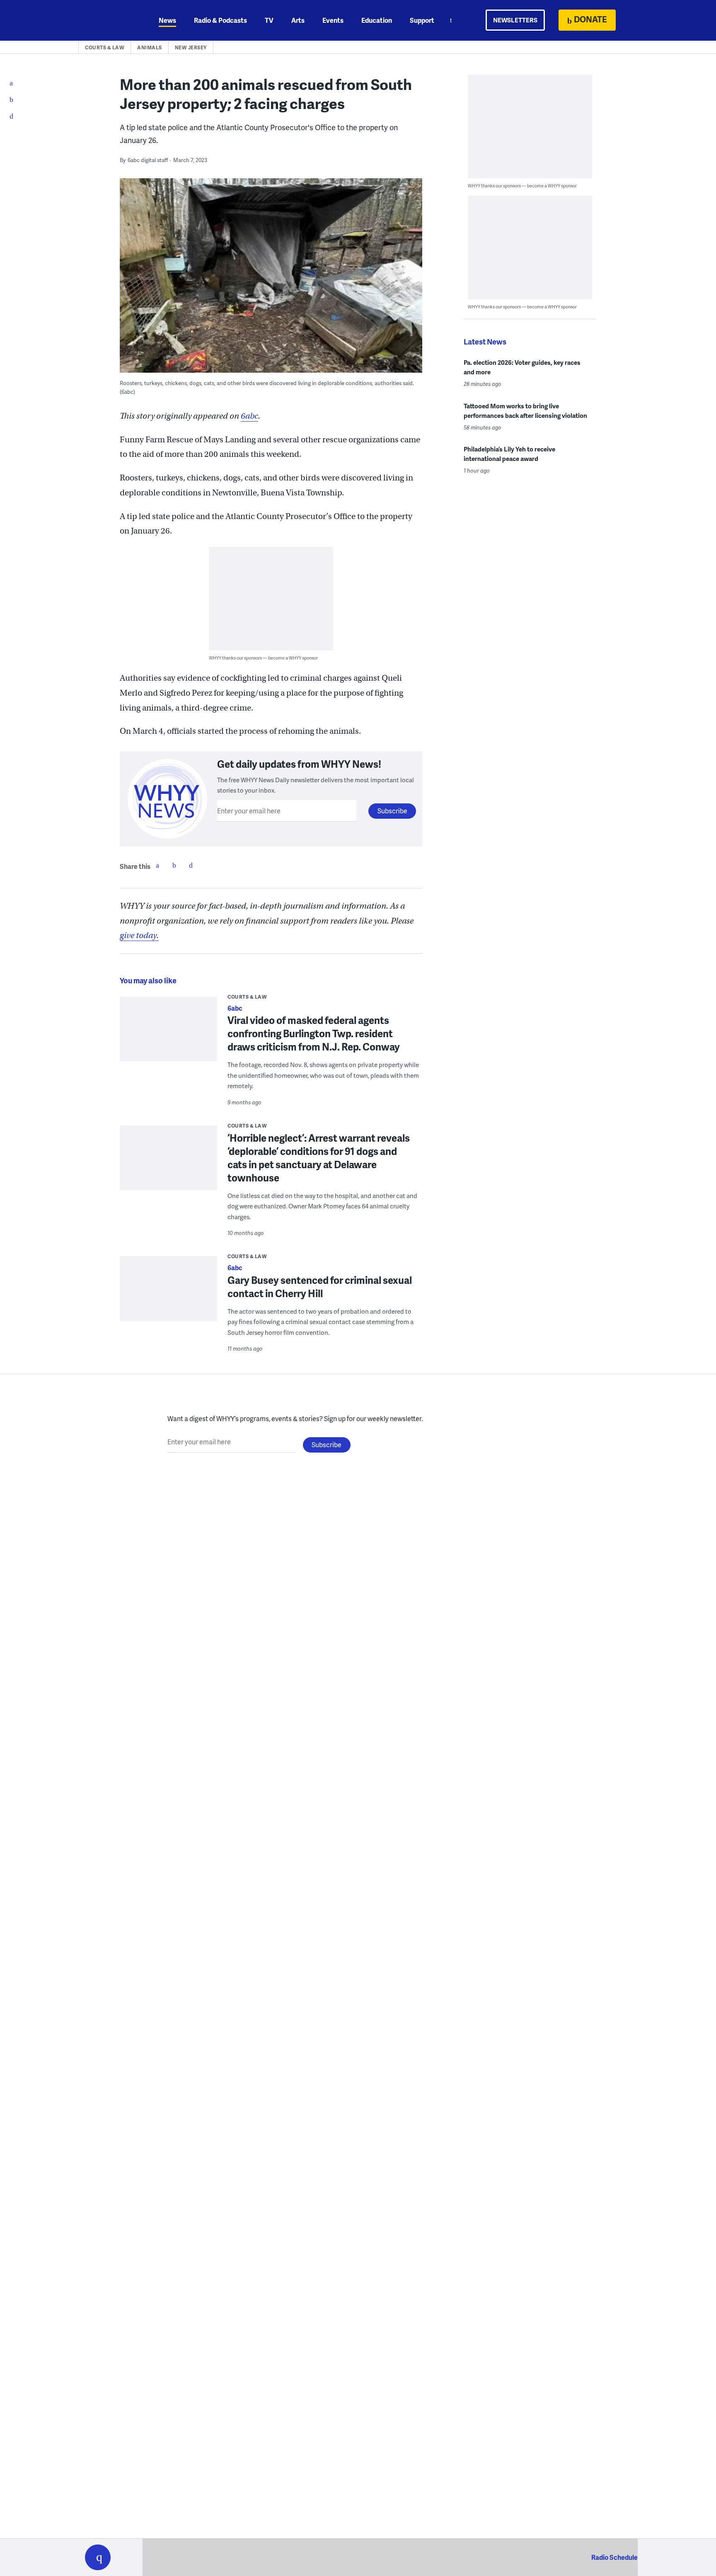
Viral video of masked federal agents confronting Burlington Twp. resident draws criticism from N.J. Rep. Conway (314, 1033)
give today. (139, 935)
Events (333, 20)
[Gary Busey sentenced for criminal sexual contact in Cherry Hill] (168, 1294)
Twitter (174, 865)
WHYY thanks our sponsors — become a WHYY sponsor (263, 658)
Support (422, 20)
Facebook (157, 865)
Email (191, 865)
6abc (249, 416)
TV (269, 20)
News (167, 20)
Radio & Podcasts (220, 20)
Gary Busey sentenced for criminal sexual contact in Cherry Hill (320, 1287)
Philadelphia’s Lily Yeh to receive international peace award (509, 454)
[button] (98, 2557)
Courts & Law (105, 47)
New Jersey (191, 47)
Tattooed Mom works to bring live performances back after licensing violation (525, 411)
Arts (298, 20)
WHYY (109, 20)
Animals (150, 47)
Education (377, 20)
